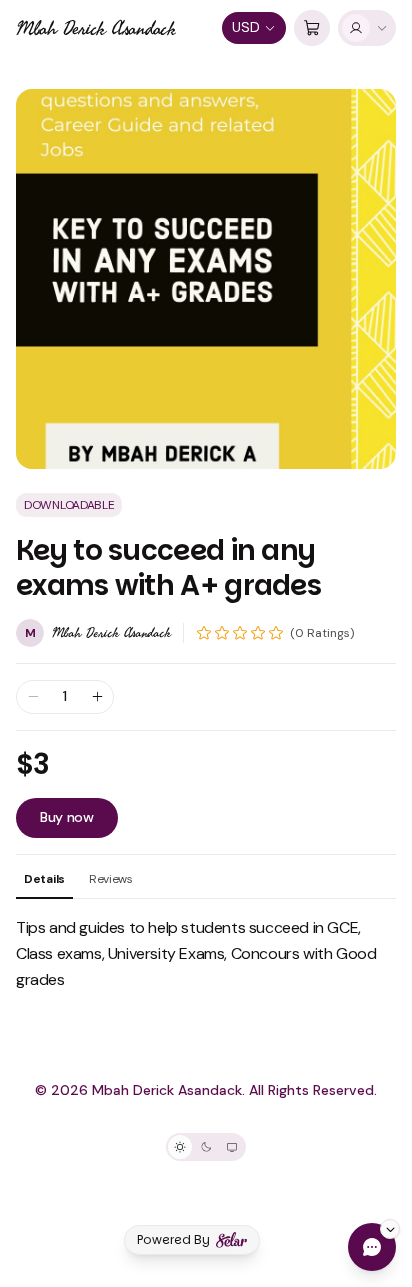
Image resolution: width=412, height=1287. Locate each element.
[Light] (180, 1147)
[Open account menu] (367, 28)
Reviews (111, 879)
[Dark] (206, 1147)
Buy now (67, 817)
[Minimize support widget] (390, 1229)
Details (44, 879)
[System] (232, 1147)
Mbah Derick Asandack (96, 28)
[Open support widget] (372, 1247)
